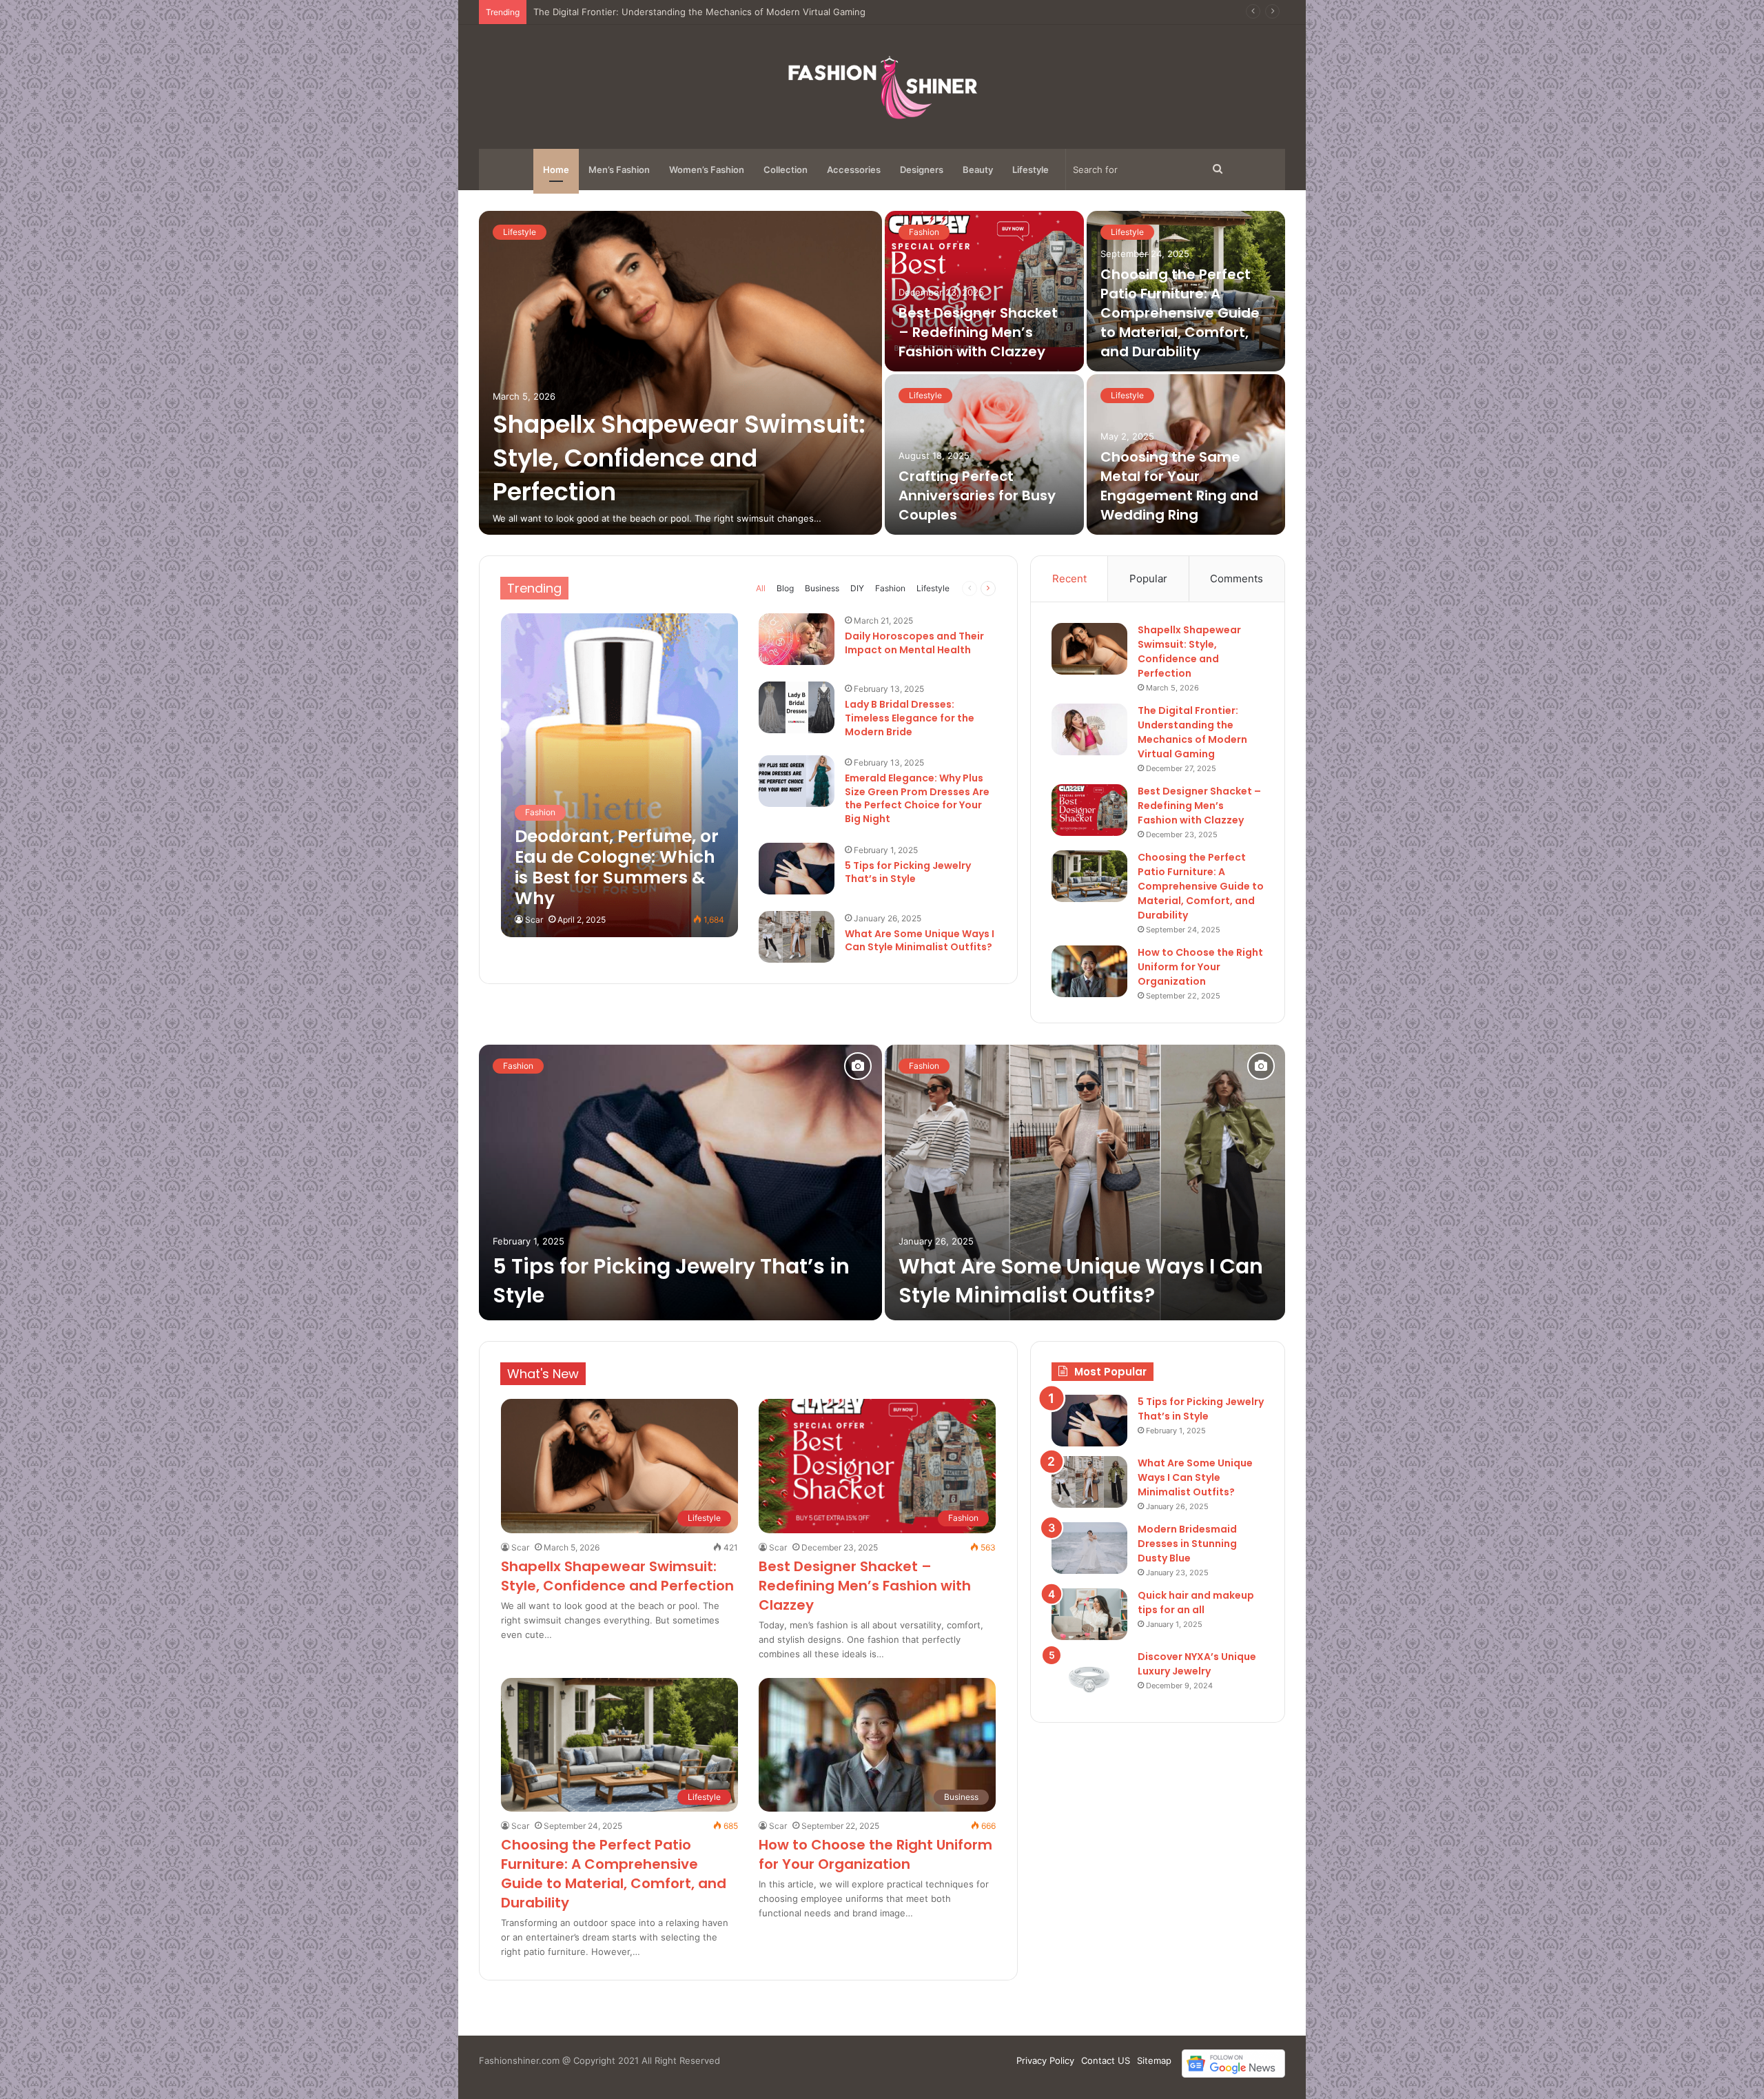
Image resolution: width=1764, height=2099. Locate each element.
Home (556, 170)
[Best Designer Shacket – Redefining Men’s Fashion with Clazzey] (984, 291)
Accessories (854, 170)
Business (822, 588)
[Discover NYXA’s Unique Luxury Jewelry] (1089, 1676)
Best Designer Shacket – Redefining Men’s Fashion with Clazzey (671, 12)
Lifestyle (1030, 170)
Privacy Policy (1045, 2060)
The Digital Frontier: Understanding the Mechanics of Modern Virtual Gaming (1192, 732)
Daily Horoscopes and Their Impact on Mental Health (914, 643)
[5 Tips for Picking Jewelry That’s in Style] (797, 869)
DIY (857, 588)
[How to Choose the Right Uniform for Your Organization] (1089, 971)
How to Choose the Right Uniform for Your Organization (1200, 967)
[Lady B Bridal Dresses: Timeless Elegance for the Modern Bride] (797, 707)
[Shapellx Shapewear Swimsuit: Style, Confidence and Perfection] (680, 373)
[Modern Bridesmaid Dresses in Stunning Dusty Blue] (1089, 1548)
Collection (786, 170)
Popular (1148, 578)
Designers (922, 170)
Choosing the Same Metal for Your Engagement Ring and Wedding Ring (1179, 486)
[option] (882, 373)
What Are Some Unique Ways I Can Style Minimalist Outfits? (920, 941)
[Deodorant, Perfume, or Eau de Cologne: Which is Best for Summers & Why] (619, 775)
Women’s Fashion (707, 170)
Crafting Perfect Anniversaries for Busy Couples (977, 495)
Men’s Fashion (619, 170)
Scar (534, 920)
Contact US (1106, 2060)
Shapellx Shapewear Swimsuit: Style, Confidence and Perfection (679, 458)
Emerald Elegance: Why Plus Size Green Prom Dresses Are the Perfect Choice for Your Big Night (917, 798)
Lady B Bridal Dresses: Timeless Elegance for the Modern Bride (910, 718)
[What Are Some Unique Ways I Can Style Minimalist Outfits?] (797, 937)
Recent (1069, 578)
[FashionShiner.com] (882, 87)
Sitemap (1154, 2060)
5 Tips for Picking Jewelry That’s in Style (908, 872)
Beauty (978, 170)
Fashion (924, 232)
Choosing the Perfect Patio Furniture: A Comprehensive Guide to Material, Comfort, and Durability (1180, 313)
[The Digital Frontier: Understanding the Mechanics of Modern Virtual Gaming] (1089, 729)
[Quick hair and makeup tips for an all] (1089, 1614)
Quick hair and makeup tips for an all (1196, 1603)
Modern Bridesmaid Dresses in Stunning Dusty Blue (1187, 1544)
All (761, 588)
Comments (1237, 578)
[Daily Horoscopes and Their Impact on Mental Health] (797, 639)
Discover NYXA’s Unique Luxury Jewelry (1197, 1664)
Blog (785, 588)
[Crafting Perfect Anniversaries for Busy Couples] (984, 454)
